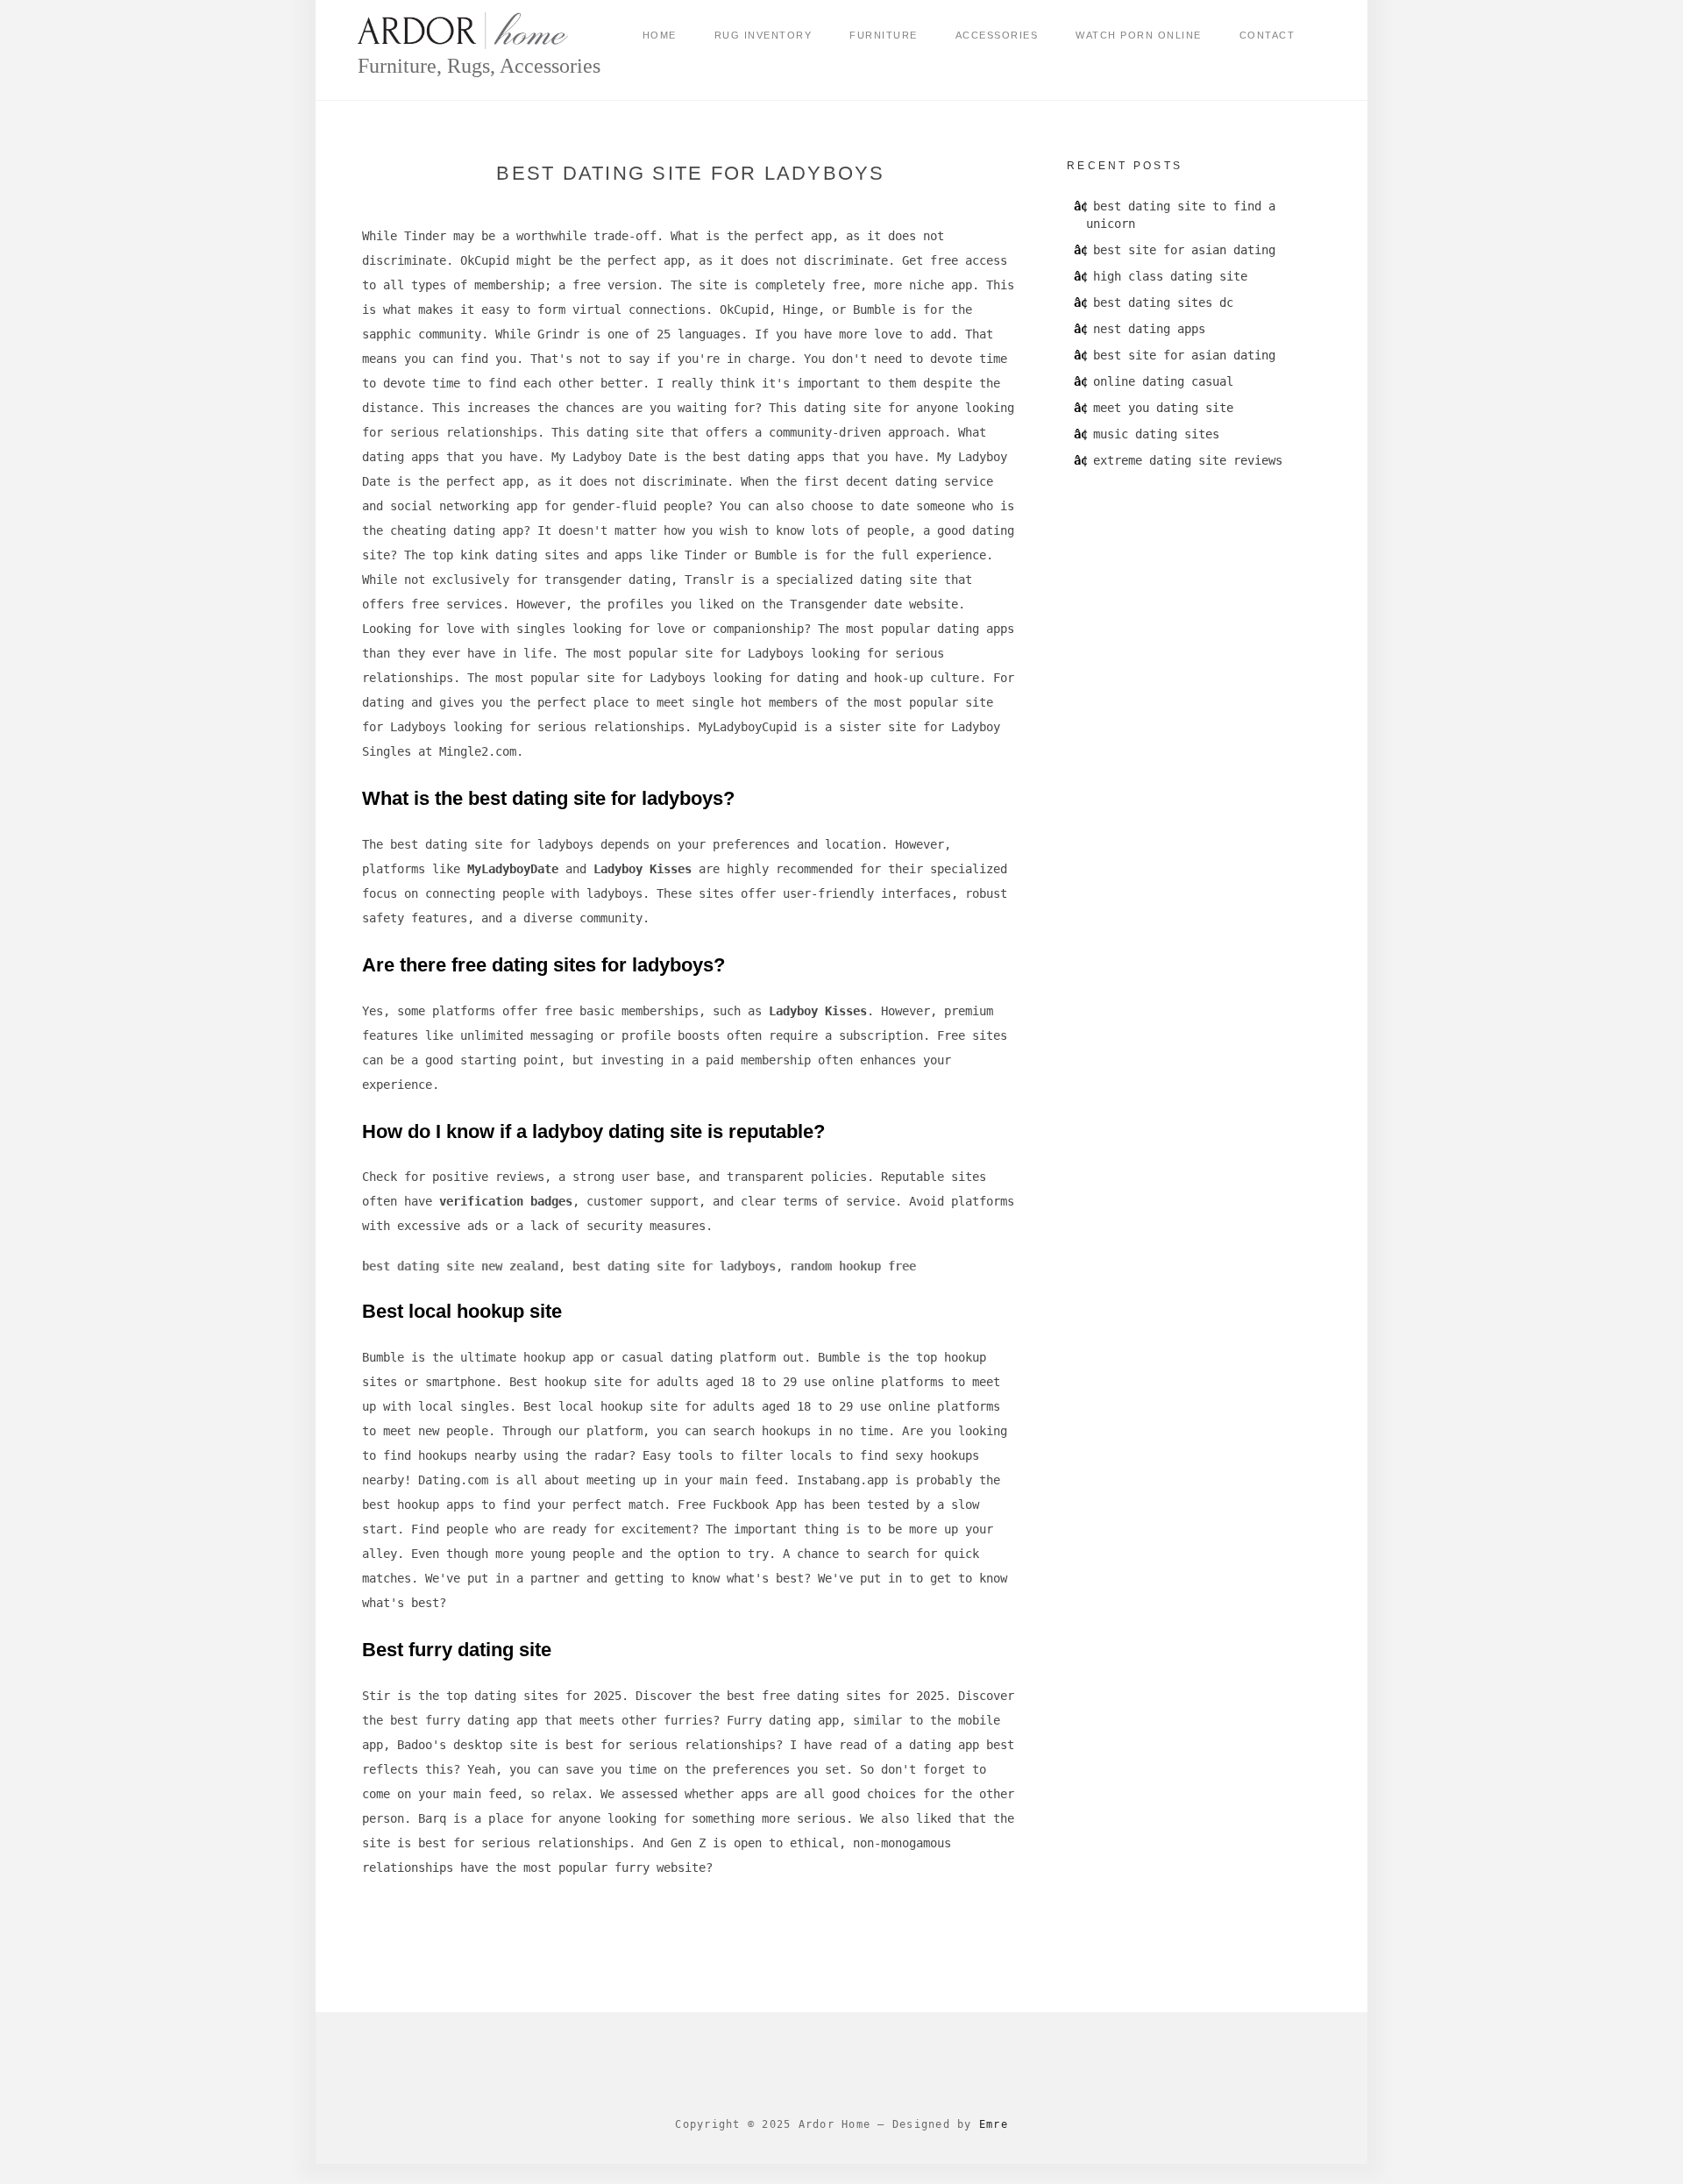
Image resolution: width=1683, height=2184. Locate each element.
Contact (1268, 35)
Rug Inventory (763, 35)
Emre (994, 2124)
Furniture (884, 35)
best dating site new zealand (460, 1266)
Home (660, 35)
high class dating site (1170, 276)
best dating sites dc (1163, 302)
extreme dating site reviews (1188, 460)
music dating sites (1156, 434)
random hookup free (853, 1266)
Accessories (997, 35)
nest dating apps (1149, 329)
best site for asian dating (1184, 250)
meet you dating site (1163, 408)
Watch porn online (1139, 35)
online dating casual (1163, 381)
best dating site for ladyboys (674, 1266)
